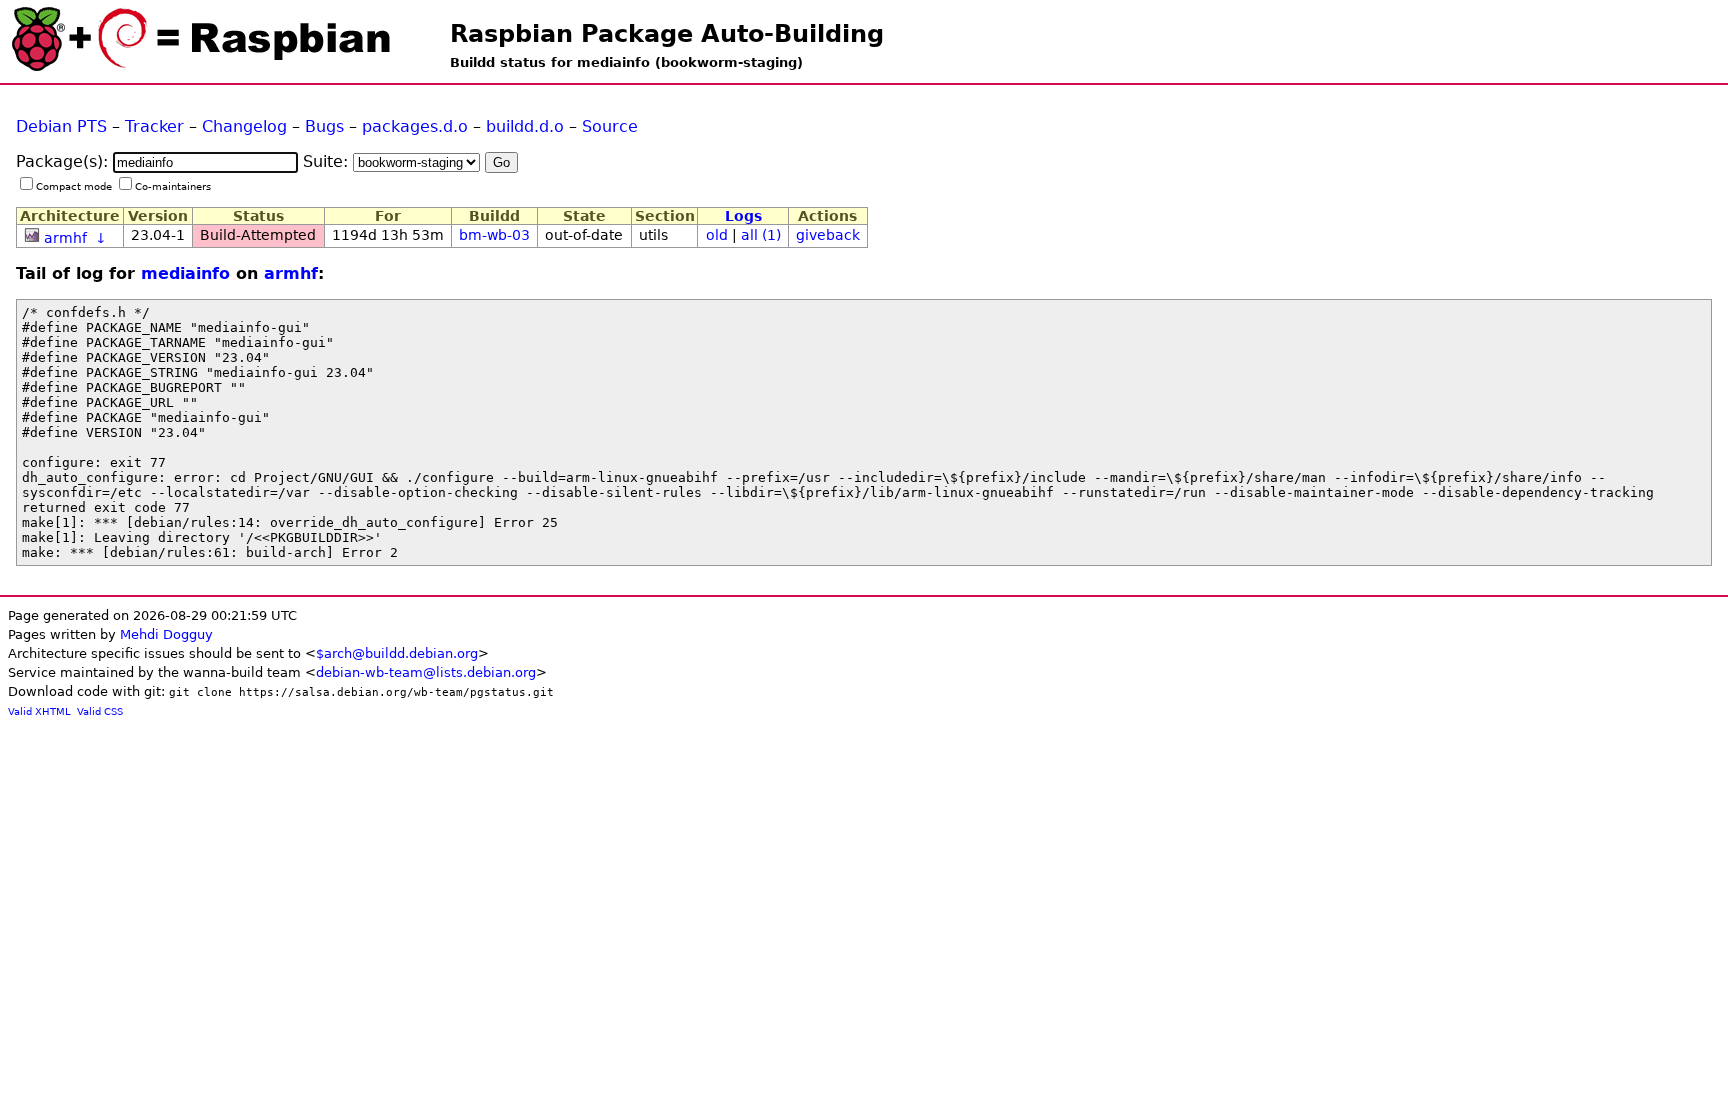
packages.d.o (415, 126)
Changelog (244, 126)
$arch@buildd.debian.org (397, 653)
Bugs (324, 126)
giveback (828, 235)
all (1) (761, 235)
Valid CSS (100, 711)
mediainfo (185, 273)
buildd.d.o (525, 126)
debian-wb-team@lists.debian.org (426, 672)
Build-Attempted (258, 235)
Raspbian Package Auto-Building (667, 34)
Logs (743, 216)
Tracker (154, 126)
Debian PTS (61, 126)
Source (610, 126)
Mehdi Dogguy (166, 634)
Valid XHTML (39, 711)
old (717, 235)
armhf (65, 238)
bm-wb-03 (494, 235)
